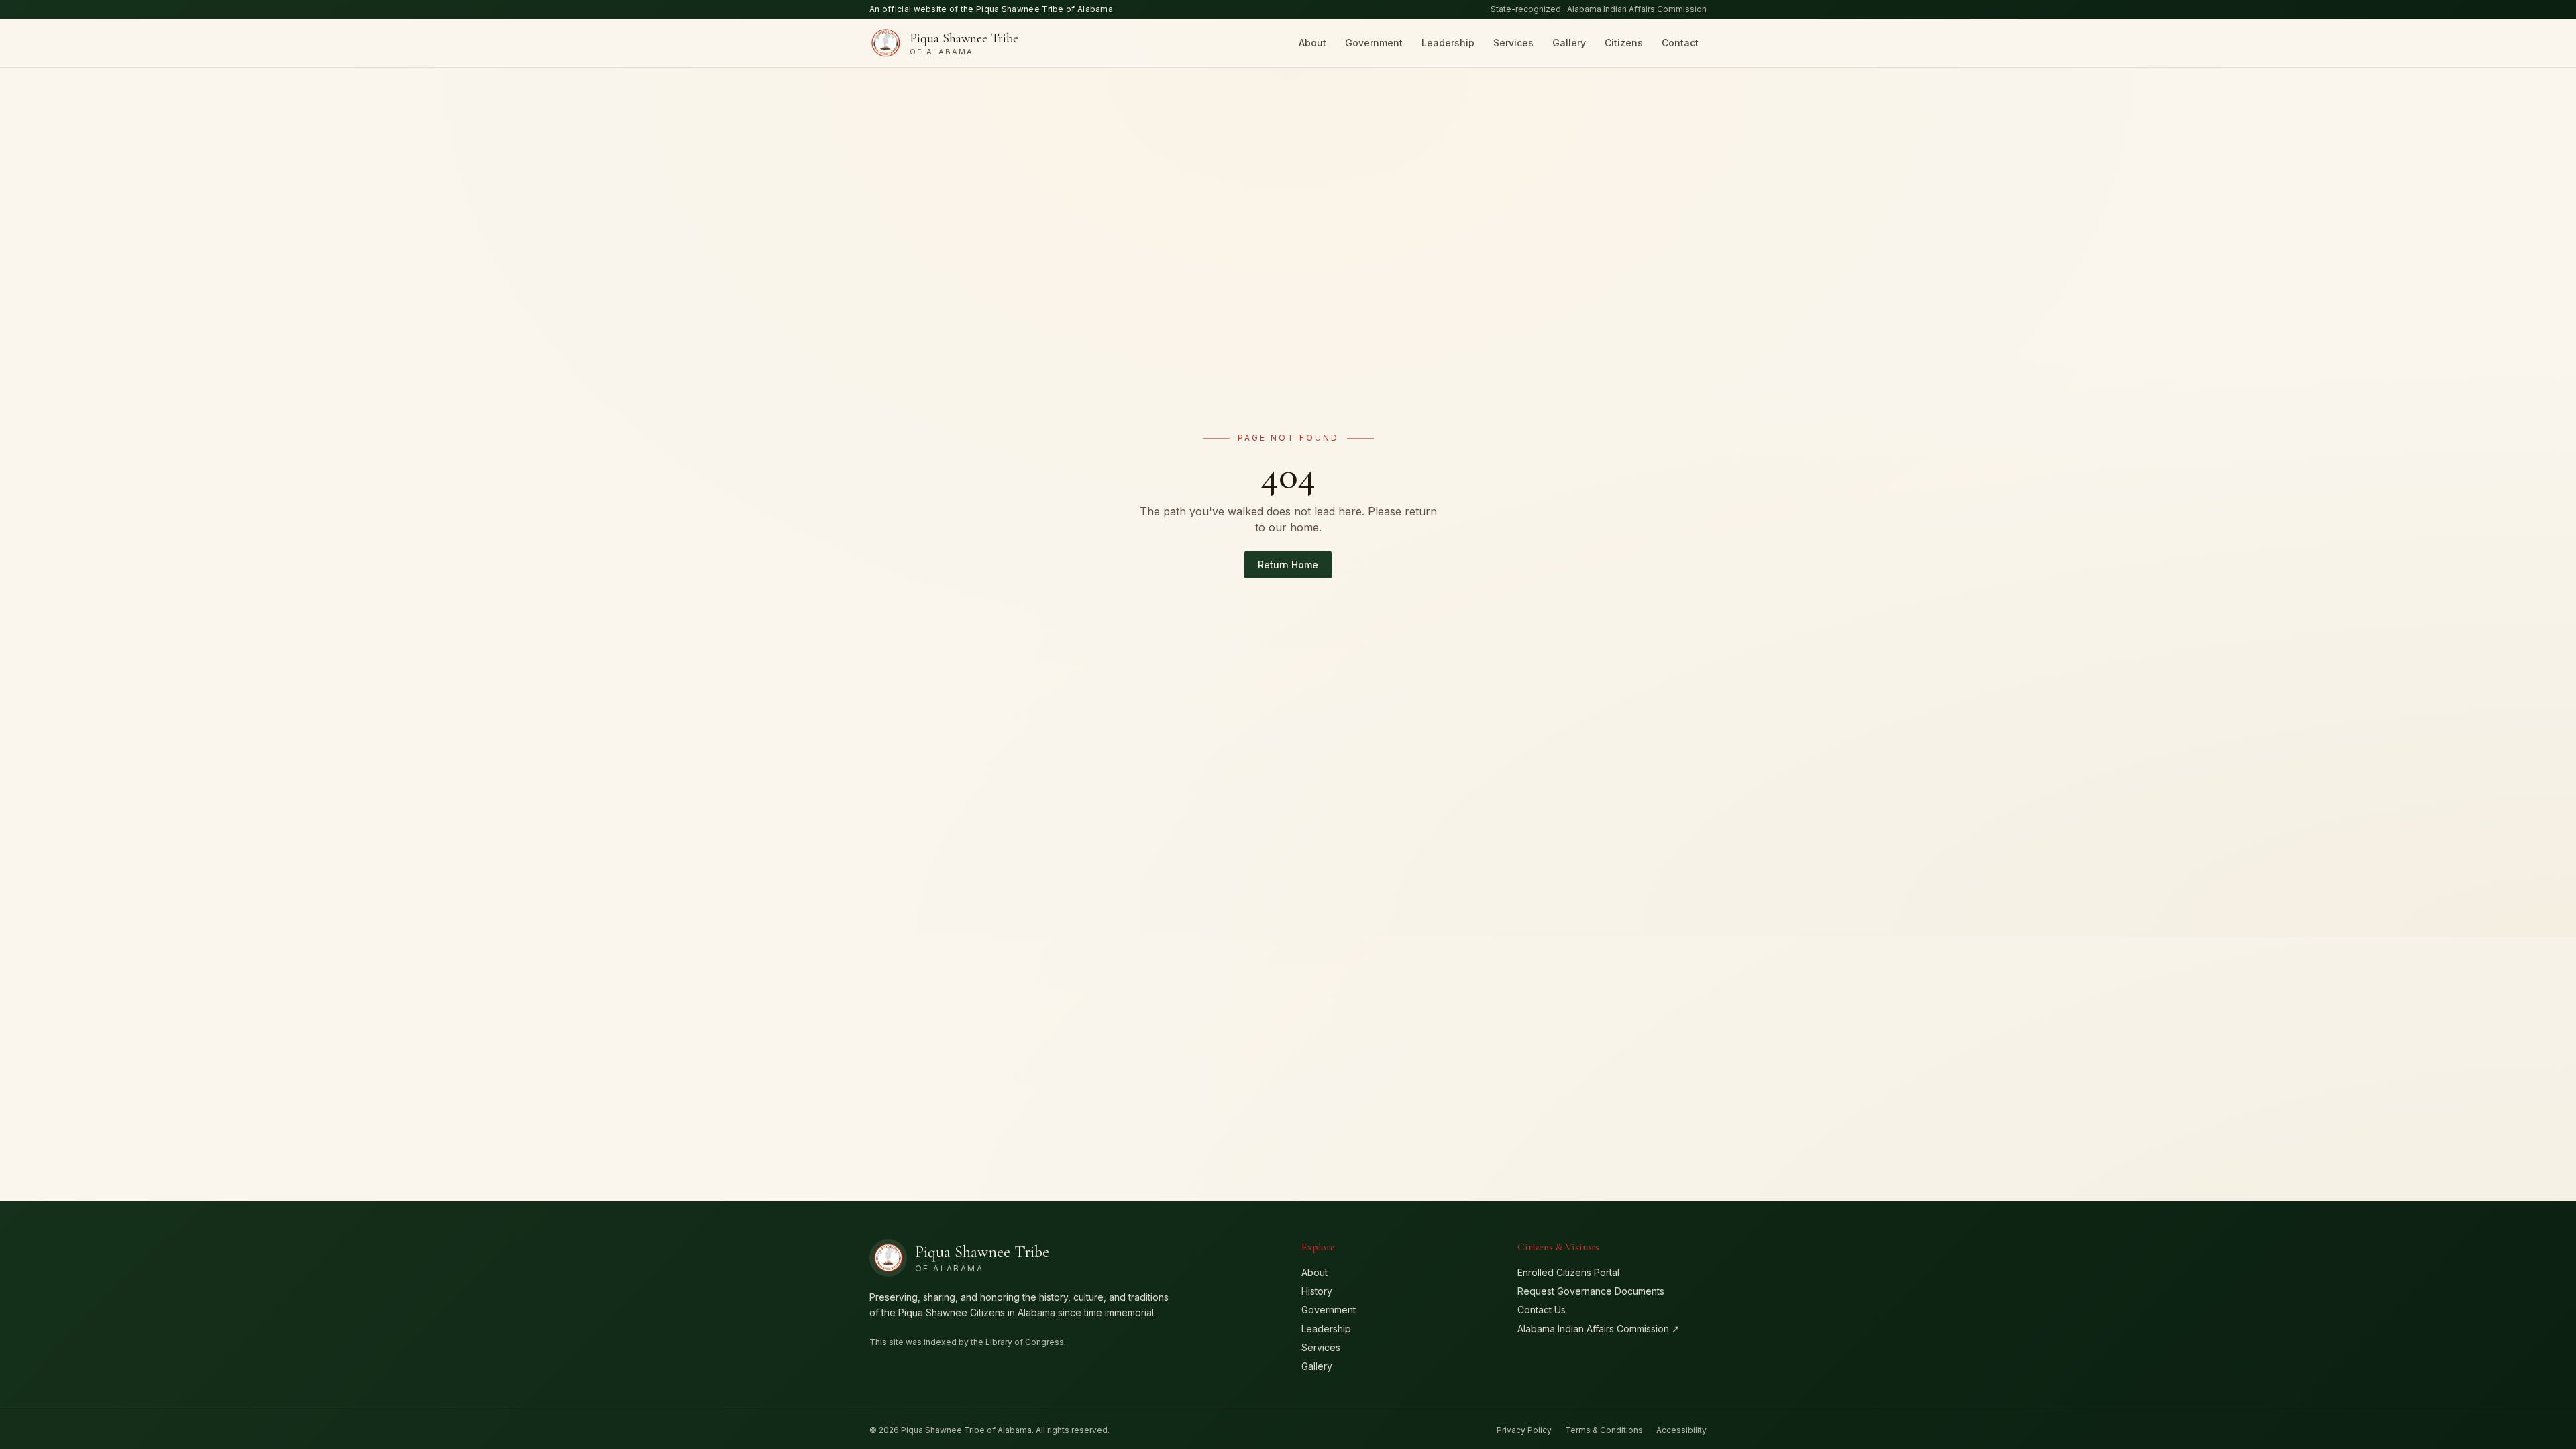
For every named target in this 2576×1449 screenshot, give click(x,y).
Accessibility (1681, 1430)
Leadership (1448, 43)
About (1312, 43)
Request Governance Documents (1591, 1291)
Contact (1680, 43)
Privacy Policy (1524, 1430)
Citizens (1624, 43)
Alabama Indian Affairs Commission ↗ (1599, 1329)
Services (1513, 43)
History (1317, 1291)
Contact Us (1542, 1310)
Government (1374, 43)
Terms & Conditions (1604, 1430)
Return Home (1288, 565)
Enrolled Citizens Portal (1568, 1272)
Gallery (1569, 43)
